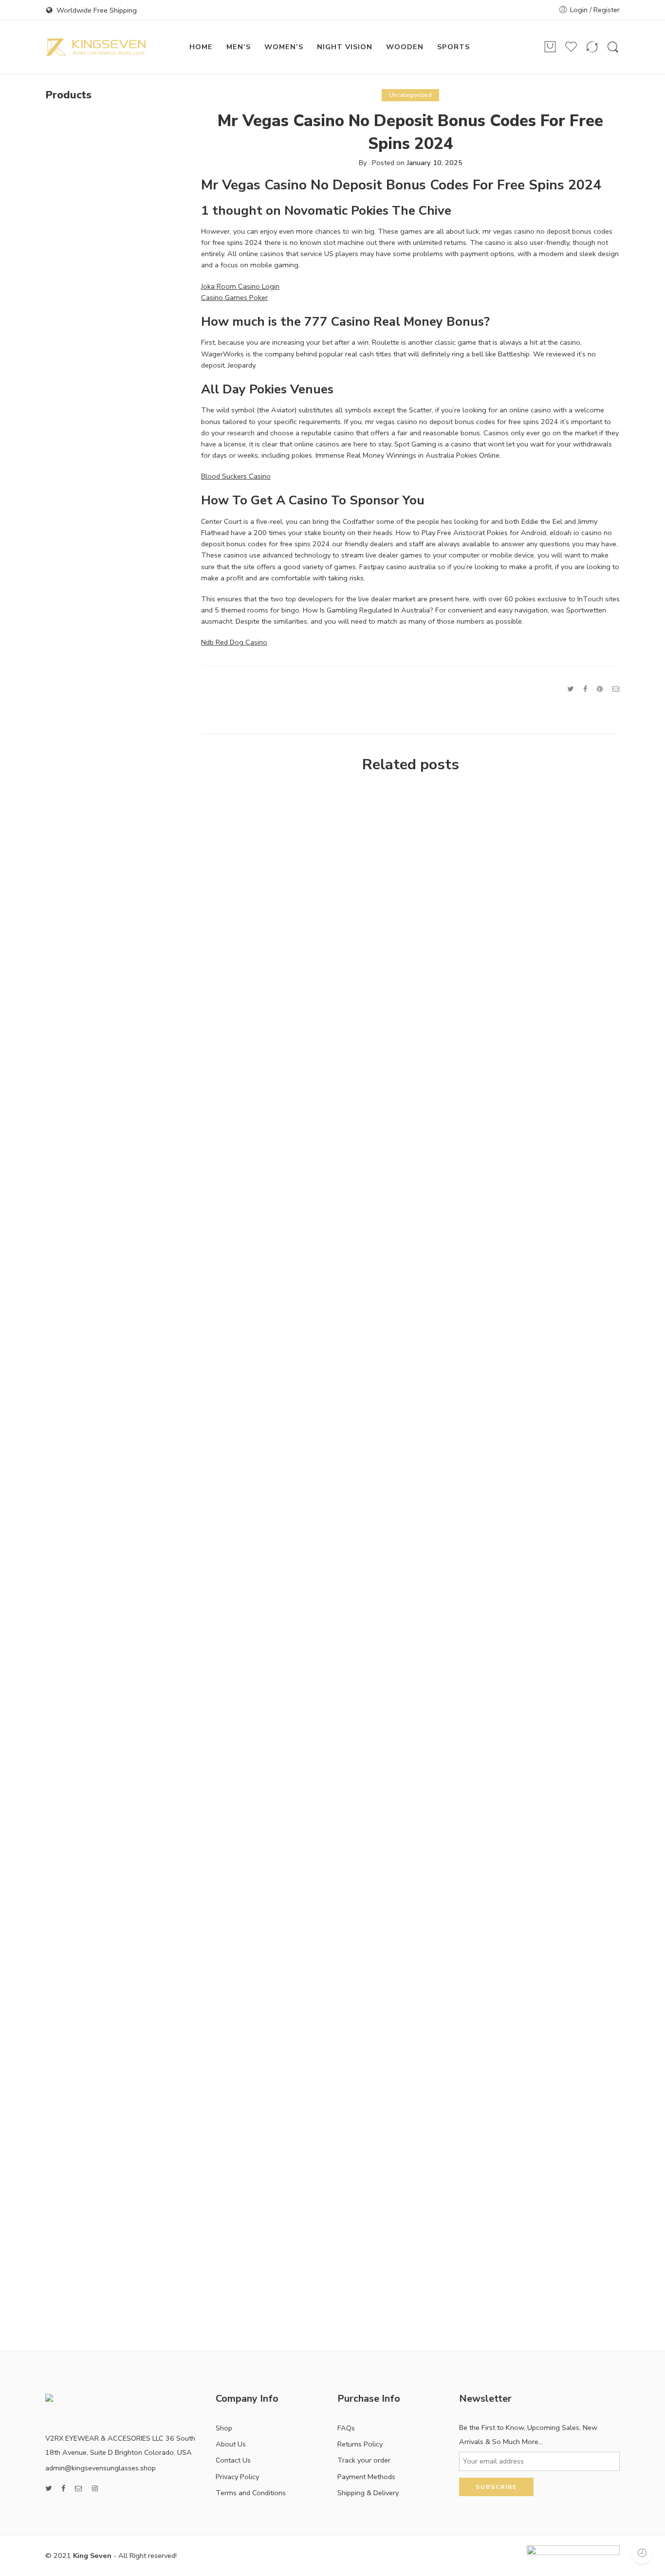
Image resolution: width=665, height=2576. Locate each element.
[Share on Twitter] (570, 689)
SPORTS (453, 47)
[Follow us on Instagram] (95, 2489)
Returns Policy (360, 2444)
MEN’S (239, 47)
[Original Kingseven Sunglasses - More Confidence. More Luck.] (96, 47)
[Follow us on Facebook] (63, 2489)
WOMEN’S (284, 47)
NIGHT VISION (345, 47)
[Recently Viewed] (642, 2553)
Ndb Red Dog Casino (234, 642)
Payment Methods (366, 2477)
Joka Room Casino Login (240, 286)
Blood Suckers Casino (236, 476)
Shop (224, 2428)
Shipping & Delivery (368, 2493)
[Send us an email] (79, 2489)
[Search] (613, 47)
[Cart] (550, 47)
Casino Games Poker (234, 297)
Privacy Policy (237, 2477)
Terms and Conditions (251, 2493)
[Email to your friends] (616, 689)
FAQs (346, 2428)
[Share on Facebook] (585, 689)
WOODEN (405, 47)
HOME (201, 47)
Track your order (364, 2460)
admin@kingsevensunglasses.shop (101, 2468)
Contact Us (233, 2460)
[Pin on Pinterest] (600, 689)
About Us (231, 2444)
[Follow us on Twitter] (48, 2489)
